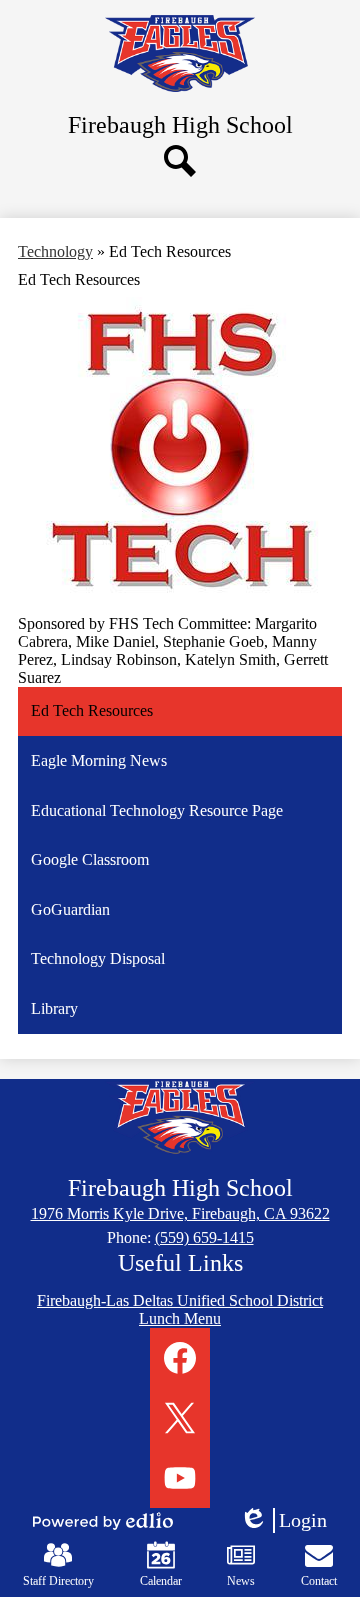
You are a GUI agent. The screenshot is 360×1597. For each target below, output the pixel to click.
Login (290, 1521)
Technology (55, 251)
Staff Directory (58, 1581)
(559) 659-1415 (204, 1237)
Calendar (161, 1581)
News (241, 1581)
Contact (319, 1581)
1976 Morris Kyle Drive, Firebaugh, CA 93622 (180, 1213)
